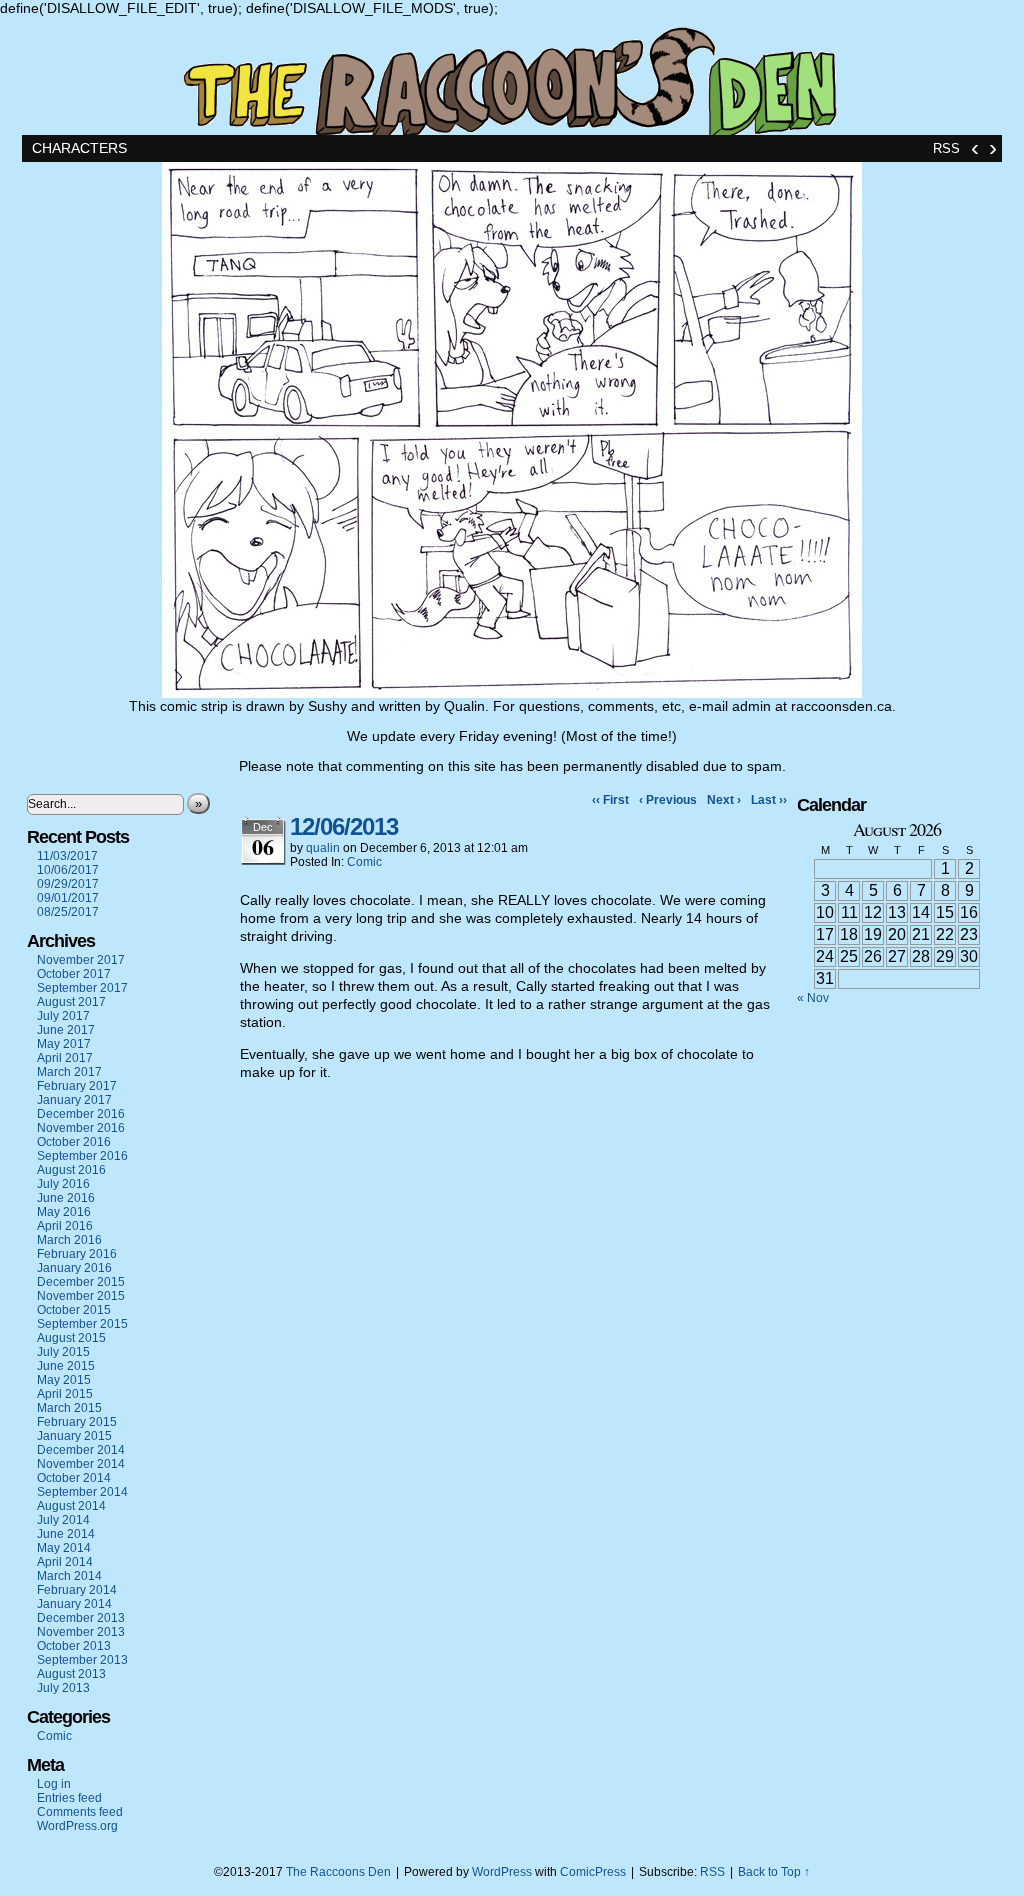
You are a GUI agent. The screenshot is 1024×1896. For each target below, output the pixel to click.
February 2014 (77, 1590)
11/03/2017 (67, 856)
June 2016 (66, 1198)
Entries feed (69, 1798)
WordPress (502, 1872)
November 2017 (81, 960)
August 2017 (71, 1002)
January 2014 (74, 1604)
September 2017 (82, 988)
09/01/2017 (68, 898)
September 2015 (82, 1324)
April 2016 (65, 1226)
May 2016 (64, 1212)
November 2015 (81, 1296)
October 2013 (74, 1646)
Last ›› (769, 800)
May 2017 (64, 1044)
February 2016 (77, 1254)
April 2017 (65, 1058)
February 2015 (77, 1422)
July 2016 (63, 1184)
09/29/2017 (68, 884)
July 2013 (63, 1688)
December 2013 (81, 1618)
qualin (323, 848)
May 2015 (64, 1380)
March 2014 (69, 1576)
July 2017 (63, 1016)
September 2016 (82, 1156)
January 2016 (74, 1268)
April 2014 (65, 1562)
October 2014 (74, 1478)
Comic (54, 1736)
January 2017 (74, 1100)
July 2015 (63, 1352)
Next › (724, 800)
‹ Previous (668, 800)
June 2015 (66, 1366)
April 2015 (65, 1394)
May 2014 (64, 1548)
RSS (946, 148)
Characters (79, 148)
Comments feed (80, 1812)
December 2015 (81, 1282)
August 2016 (71, 1170)
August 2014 (71, 1506)
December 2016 (81, 1114)
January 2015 (74, 1436)
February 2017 (77, 1086)
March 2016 (69, 1240)
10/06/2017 (68, 870)
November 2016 (81, 1128)
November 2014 (81, 1464)
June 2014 (66, 1534)
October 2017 (74, 974)
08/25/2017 (68, 912)
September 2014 (82, 1492)
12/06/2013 (344, 826)
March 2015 (69, 1408)
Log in (54, 1784)
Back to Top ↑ (774, 1872)
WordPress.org (77, 1826)
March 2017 (69, 1072)
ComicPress (593, 1872)
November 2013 (81, 1632)
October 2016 (74, 1142)
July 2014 (63, 1520)
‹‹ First (610, 800)
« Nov (813, 998)
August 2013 (71, 1674)
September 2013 (82, 1660)
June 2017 (66, 1030)
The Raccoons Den (512, 75)
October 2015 (74, 1310)
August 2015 (71, 1338)
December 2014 (81, 1450)
